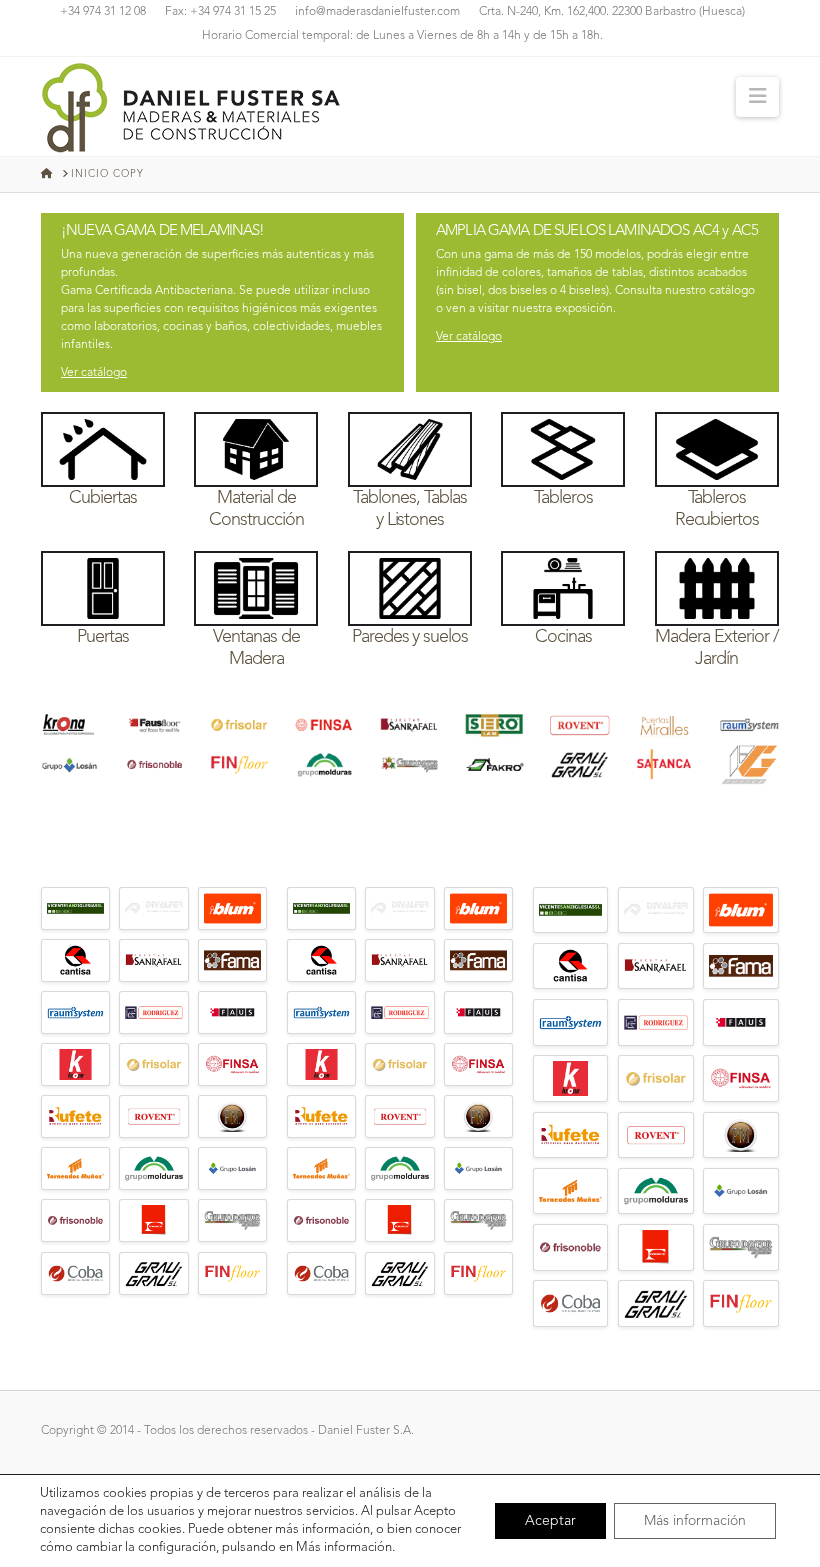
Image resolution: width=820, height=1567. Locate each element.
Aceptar (550, 1521)
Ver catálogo (94, 373)
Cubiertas (103, 498)
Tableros (563, 498)
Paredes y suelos (410, 637)
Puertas (103, 637)
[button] (757, 97)
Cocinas (563, 637)
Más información (695, 1521)
